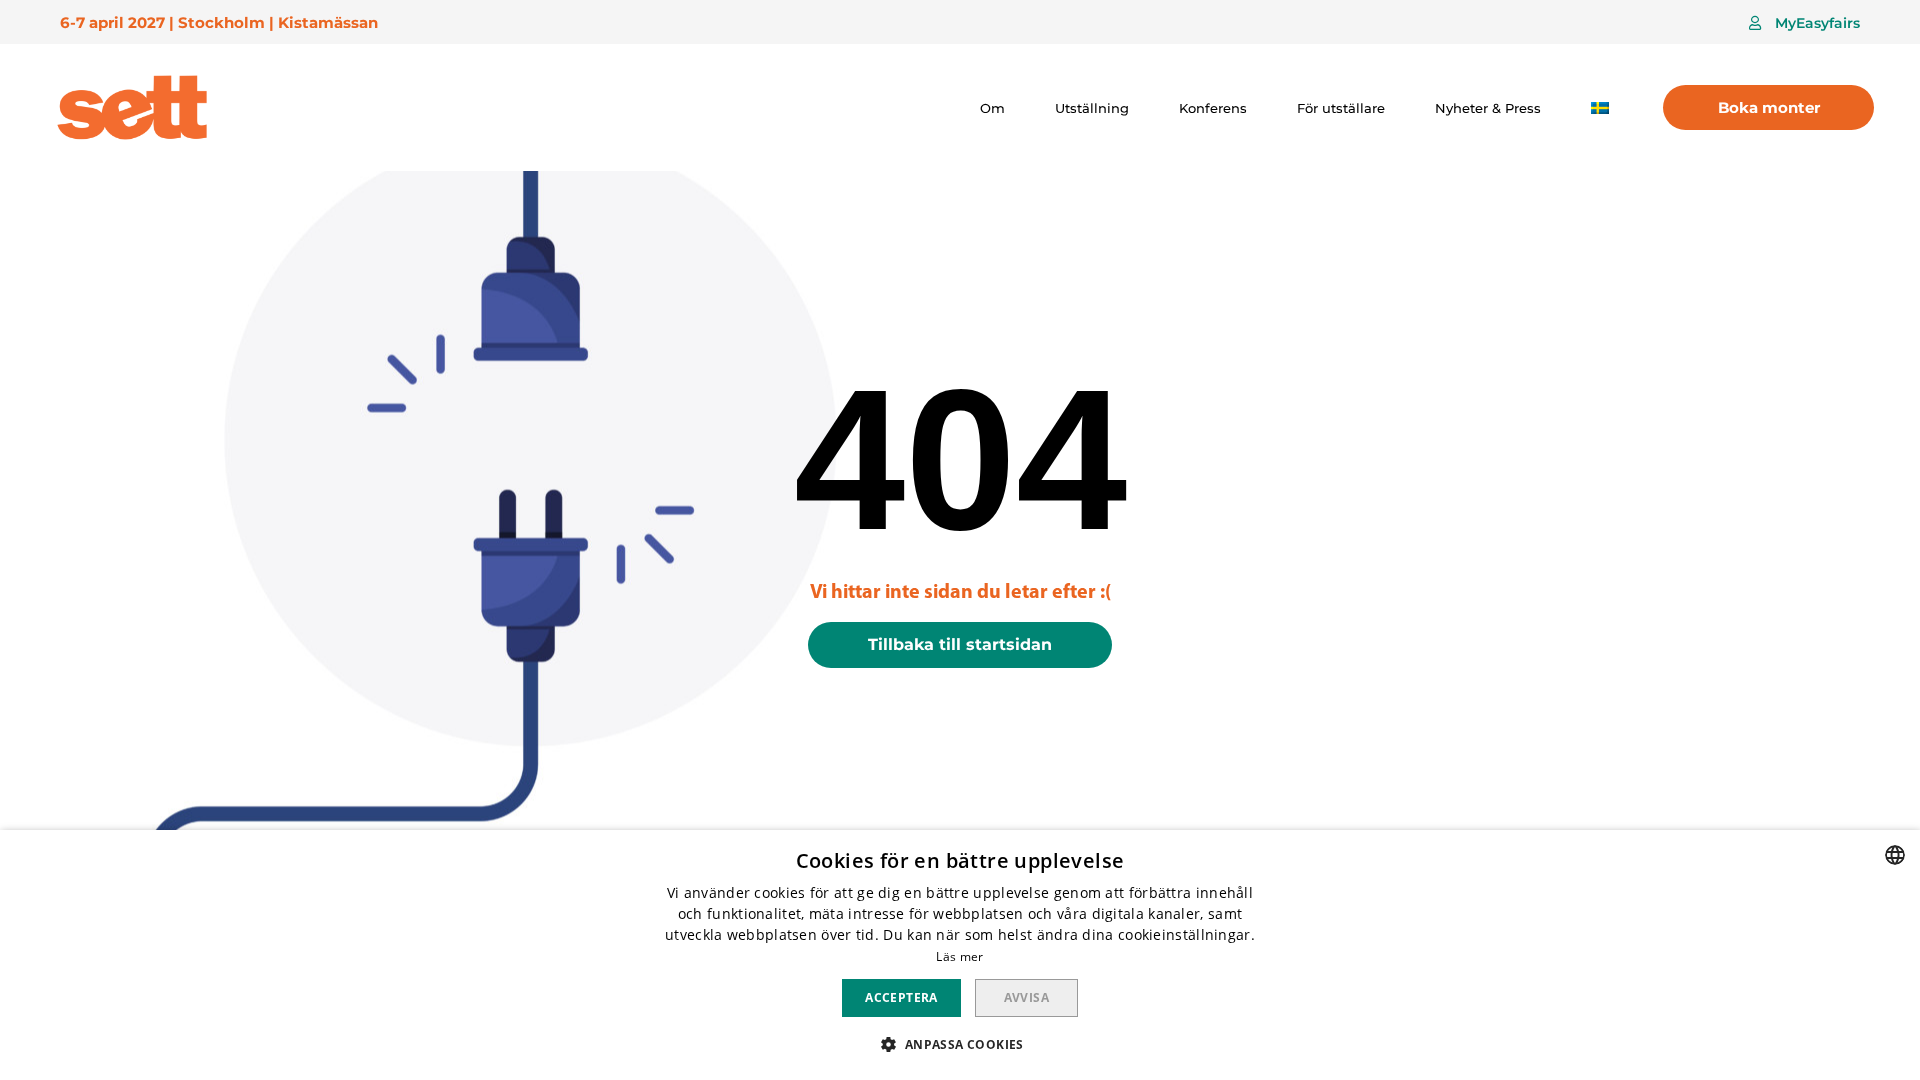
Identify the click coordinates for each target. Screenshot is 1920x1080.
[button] (1804, 23)
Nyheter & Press (1488, 108)
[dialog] (960, 955)
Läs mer (959, 956)
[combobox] (1895, 855)
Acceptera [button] (901, 997)
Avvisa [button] (1026, 997)
